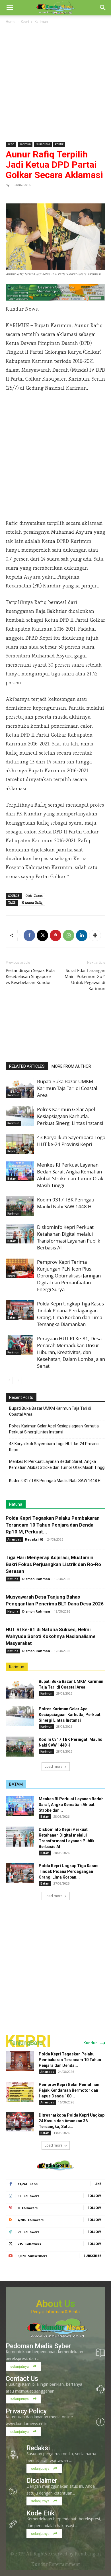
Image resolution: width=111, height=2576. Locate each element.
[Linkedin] (82, 935)
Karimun (41, 21)
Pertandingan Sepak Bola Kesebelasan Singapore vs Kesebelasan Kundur (30, 976)
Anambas (14, 1539)
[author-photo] (55, 1038)
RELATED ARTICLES (27, 1066)
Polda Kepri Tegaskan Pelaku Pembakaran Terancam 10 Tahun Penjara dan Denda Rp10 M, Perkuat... (53, 1525)
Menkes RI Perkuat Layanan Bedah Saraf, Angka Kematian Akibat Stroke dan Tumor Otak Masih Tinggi (70, 1175)
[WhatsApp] (69, 935)
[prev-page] (9, 1380)
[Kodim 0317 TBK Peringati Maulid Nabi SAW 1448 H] (20, 1206)
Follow (94, 2196)
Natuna (16, 1504)
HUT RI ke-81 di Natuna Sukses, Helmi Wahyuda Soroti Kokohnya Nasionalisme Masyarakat (51, 1636)
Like (98, 2184)
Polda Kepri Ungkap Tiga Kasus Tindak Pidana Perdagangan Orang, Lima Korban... (69, 1871)
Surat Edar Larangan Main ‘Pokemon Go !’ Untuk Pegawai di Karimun (85, 979)
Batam (12, 1179)
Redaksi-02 (34, 1539)
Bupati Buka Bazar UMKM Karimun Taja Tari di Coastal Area (67, 1088)
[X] (42, 935)
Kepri (25, 21)
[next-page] (18, 1380)
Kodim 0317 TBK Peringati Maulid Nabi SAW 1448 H (66, 1203)
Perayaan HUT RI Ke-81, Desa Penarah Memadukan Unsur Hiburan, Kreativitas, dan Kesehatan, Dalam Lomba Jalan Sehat (71, 1352)
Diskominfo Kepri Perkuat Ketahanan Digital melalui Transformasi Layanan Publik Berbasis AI (69, 1237)
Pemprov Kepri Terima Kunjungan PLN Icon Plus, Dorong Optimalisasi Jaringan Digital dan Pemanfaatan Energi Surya (69, 1276)
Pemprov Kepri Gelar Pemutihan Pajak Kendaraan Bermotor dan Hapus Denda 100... (69, 2090)
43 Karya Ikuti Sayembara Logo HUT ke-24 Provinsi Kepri (71, 1141)
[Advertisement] (55, 83)
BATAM (16, 1784)
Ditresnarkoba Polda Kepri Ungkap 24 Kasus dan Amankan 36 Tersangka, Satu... (72, 2121)
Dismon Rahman (36, 1579)
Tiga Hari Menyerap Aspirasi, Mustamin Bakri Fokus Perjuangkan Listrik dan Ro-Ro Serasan (53, 1564)
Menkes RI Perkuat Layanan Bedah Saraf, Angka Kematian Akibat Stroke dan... (71, 1805)
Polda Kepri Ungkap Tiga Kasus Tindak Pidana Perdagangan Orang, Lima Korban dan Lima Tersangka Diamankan (70, 1314)
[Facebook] (29, 935)
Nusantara (43, 144)
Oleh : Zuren (34, 896)
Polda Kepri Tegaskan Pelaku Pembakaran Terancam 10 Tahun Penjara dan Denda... (70, 2060)
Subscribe (92, 2256)
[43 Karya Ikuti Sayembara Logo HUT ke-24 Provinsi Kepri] (20, 1144)
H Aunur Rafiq (32, 903)
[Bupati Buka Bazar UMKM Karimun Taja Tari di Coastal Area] (20, 1088)
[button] (10, 8)
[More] (95, 935)
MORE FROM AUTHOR (71, 1066)
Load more (54, 1766)
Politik (59, 144)
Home (11, 21)
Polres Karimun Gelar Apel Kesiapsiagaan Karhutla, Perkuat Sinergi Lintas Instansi (70, 1116)
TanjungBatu (26, 2043)
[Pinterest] (55, 935)
